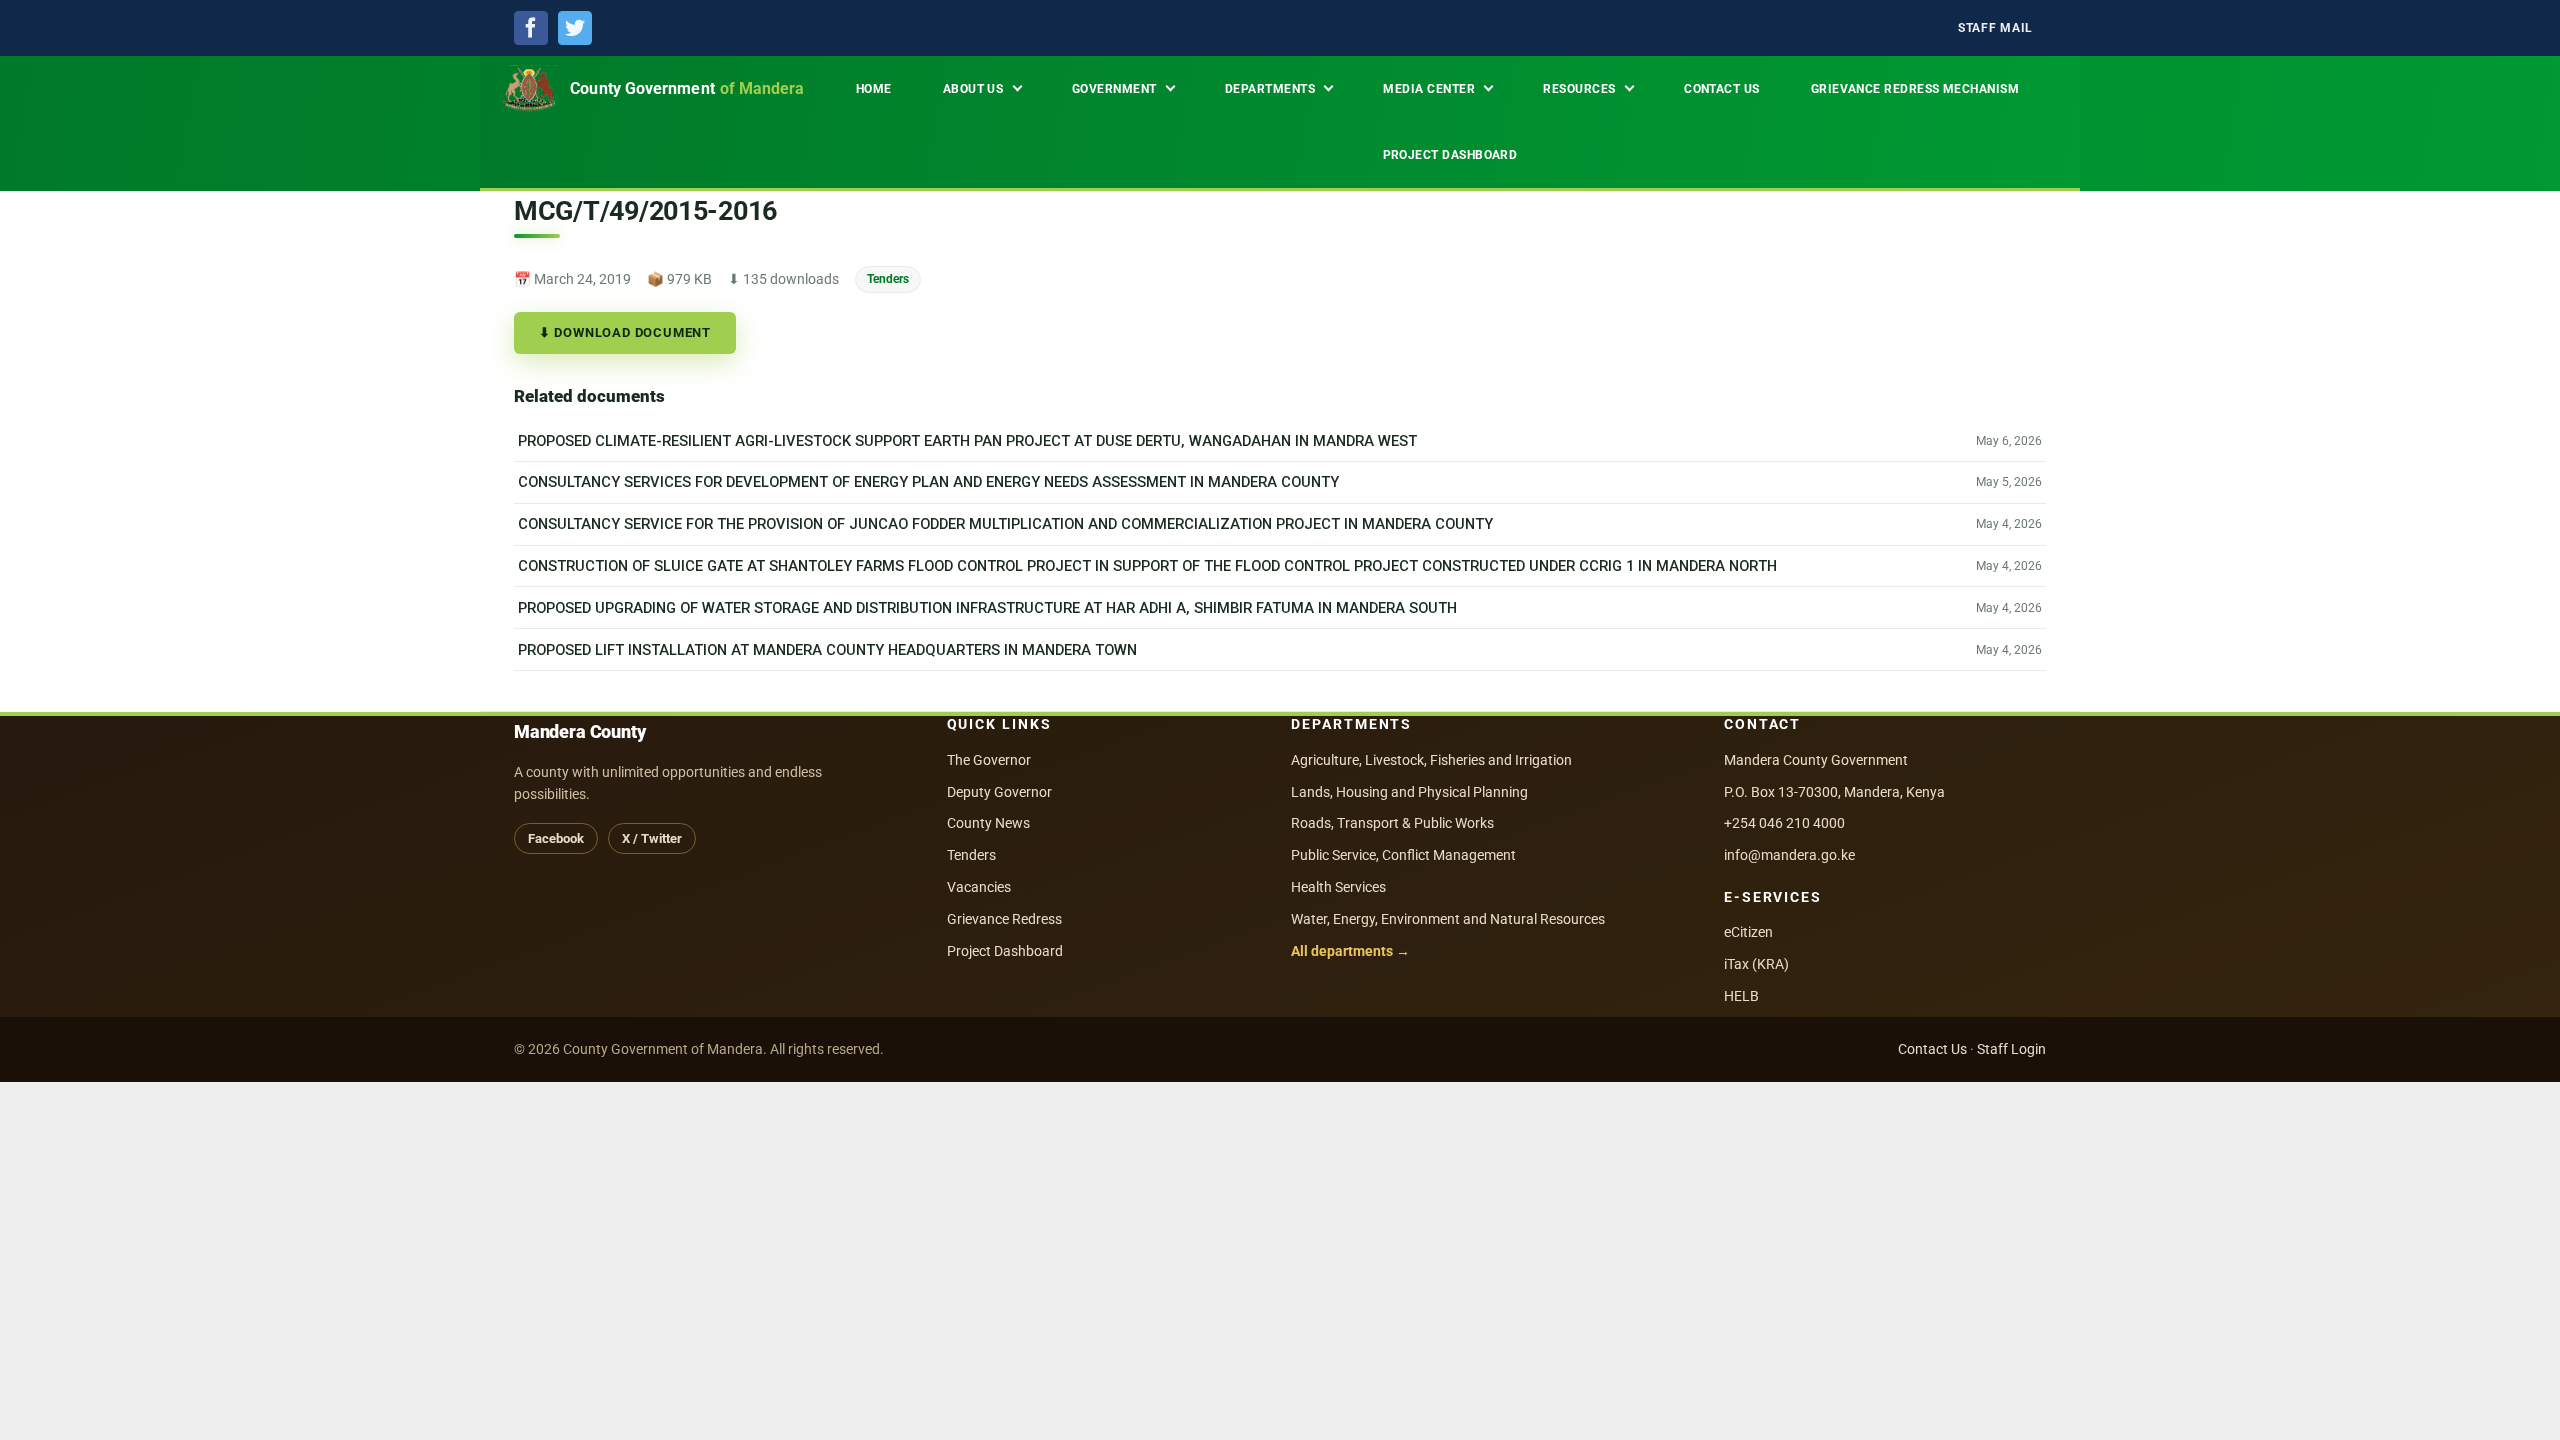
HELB (1741, 996)
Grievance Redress (1004, 919)
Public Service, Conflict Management (1403, 855)
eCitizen (1748, 932)
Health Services (1338, 887)
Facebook (556, 838)
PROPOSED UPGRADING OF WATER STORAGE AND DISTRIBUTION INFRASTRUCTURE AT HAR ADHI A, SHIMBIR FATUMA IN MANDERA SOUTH (987, 608)
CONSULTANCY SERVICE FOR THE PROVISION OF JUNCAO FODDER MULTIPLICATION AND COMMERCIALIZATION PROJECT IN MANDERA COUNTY (1005, 524)
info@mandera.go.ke (1789, 855)
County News (988, 823)
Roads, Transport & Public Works (1392, 823)
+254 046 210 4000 (1784, 823)
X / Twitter (652, 838)
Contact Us (1932, 1049)
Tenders (888, 278)
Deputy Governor (999, 792)
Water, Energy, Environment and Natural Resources (1448, 919)
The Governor (989, 760)
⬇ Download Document (625, 332)
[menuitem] (1995, 28)
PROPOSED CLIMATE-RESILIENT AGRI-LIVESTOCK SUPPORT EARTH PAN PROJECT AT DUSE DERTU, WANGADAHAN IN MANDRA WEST (967, 441)
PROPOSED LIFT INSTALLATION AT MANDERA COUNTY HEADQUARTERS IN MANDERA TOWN (827, 650)
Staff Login (2011, 1049)
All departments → (1350, 951)
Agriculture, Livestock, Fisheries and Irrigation (1431, 760)
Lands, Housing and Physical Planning (1409, 792)
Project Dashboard (1005, 951)
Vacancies (979, 887)
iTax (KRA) (1756, 964)
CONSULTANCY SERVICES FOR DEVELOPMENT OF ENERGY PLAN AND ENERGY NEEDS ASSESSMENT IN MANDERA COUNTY (928, 482)
